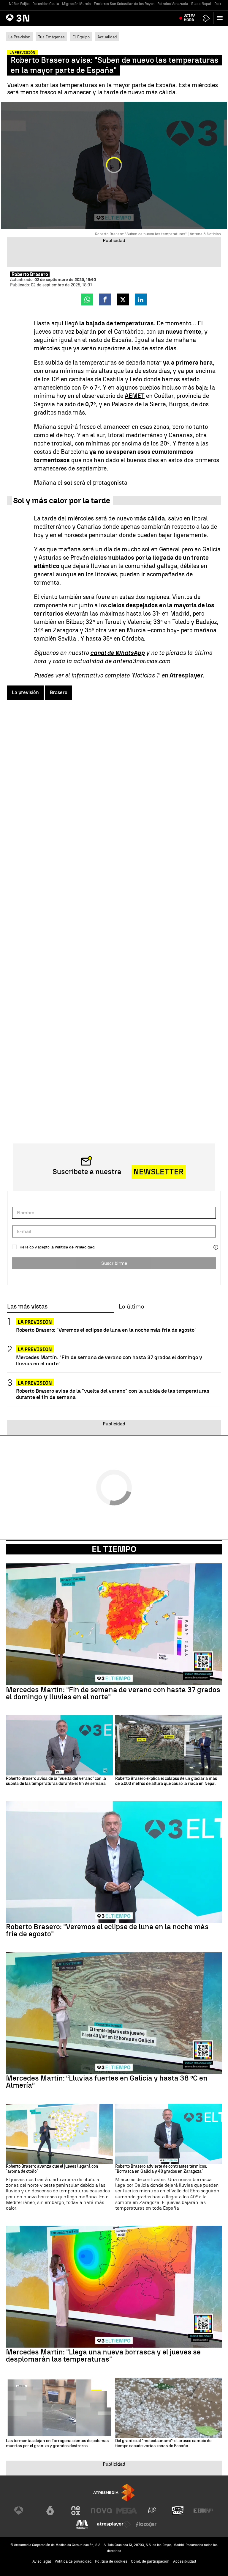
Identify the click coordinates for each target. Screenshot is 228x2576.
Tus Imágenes (51, 37)
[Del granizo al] (169, 2408)
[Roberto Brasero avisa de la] (59, 1746)
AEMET (135, 396)
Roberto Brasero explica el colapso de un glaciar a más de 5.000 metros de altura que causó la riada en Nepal (166, 1781)
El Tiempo (114, 1549)
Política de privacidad (73, 2561)
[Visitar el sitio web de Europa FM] (203, 2511)
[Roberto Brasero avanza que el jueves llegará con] (59, 2134)
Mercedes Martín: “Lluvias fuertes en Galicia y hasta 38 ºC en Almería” (107, 2082)
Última (190, 18)
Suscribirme (114, 1263)
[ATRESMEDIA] (114, 2493)
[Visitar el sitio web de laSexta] (50, 2511)
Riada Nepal (201, 4)
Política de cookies (111, 2561)
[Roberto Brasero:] (114, 1862)
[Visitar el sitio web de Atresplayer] (114, 2524)
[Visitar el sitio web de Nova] (101, 2511)
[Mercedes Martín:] (114, 1624)
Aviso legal (42, 2561)
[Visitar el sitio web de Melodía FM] (82, 2524)
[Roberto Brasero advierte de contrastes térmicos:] (169, 2134)
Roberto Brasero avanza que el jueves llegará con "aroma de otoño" (52, 2169)
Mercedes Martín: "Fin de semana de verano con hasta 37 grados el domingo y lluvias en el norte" (109, 1360)
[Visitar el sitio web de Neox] (76, 2511)
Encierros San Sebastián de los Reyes (124, 4)
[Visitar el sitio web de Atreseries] (152, 2511)
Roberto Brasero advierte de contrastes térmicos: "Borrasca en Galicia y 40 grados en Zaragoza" (161, 2169)
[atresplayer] (206, 18)
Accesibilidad (185, 2561)
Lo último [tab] (131, 1307)
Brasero (59, 692)
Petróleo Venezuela (173, 4)
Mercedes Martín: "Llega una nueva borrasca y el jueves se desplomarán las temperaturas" (103, 2356)
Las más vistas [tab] (27, 1307)
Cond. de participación (150, 2561)
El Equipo (81, 37)
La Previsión (19, 37)
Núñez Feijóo (19, 4)
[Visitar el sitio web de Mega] (127, 2511)
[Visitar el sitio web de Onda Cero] (178, 2511)
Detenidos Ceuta (46, 4)
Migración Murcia (76, 4)
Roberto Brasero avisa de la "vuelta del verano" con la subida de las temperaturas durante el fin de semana (113, 1394)
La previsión (25, 692)
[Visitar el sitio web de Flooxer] (146, 2524)
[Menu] (221, 18)
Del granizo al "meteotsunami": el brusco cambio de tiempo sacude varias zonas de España (163, 2444)
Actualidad (107, 37)
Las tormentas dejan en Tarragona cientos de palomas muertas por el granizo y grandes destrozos (57, 2444)
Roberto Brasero (30, 274)
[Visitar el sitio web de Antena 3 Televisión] (25, 2511)
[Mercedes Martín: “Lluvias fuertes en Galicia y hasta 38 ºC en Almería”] (114, 2013)
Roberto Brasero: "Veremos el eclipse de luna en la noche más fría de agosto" (106, 1330)
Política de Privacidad (75, 1247)
